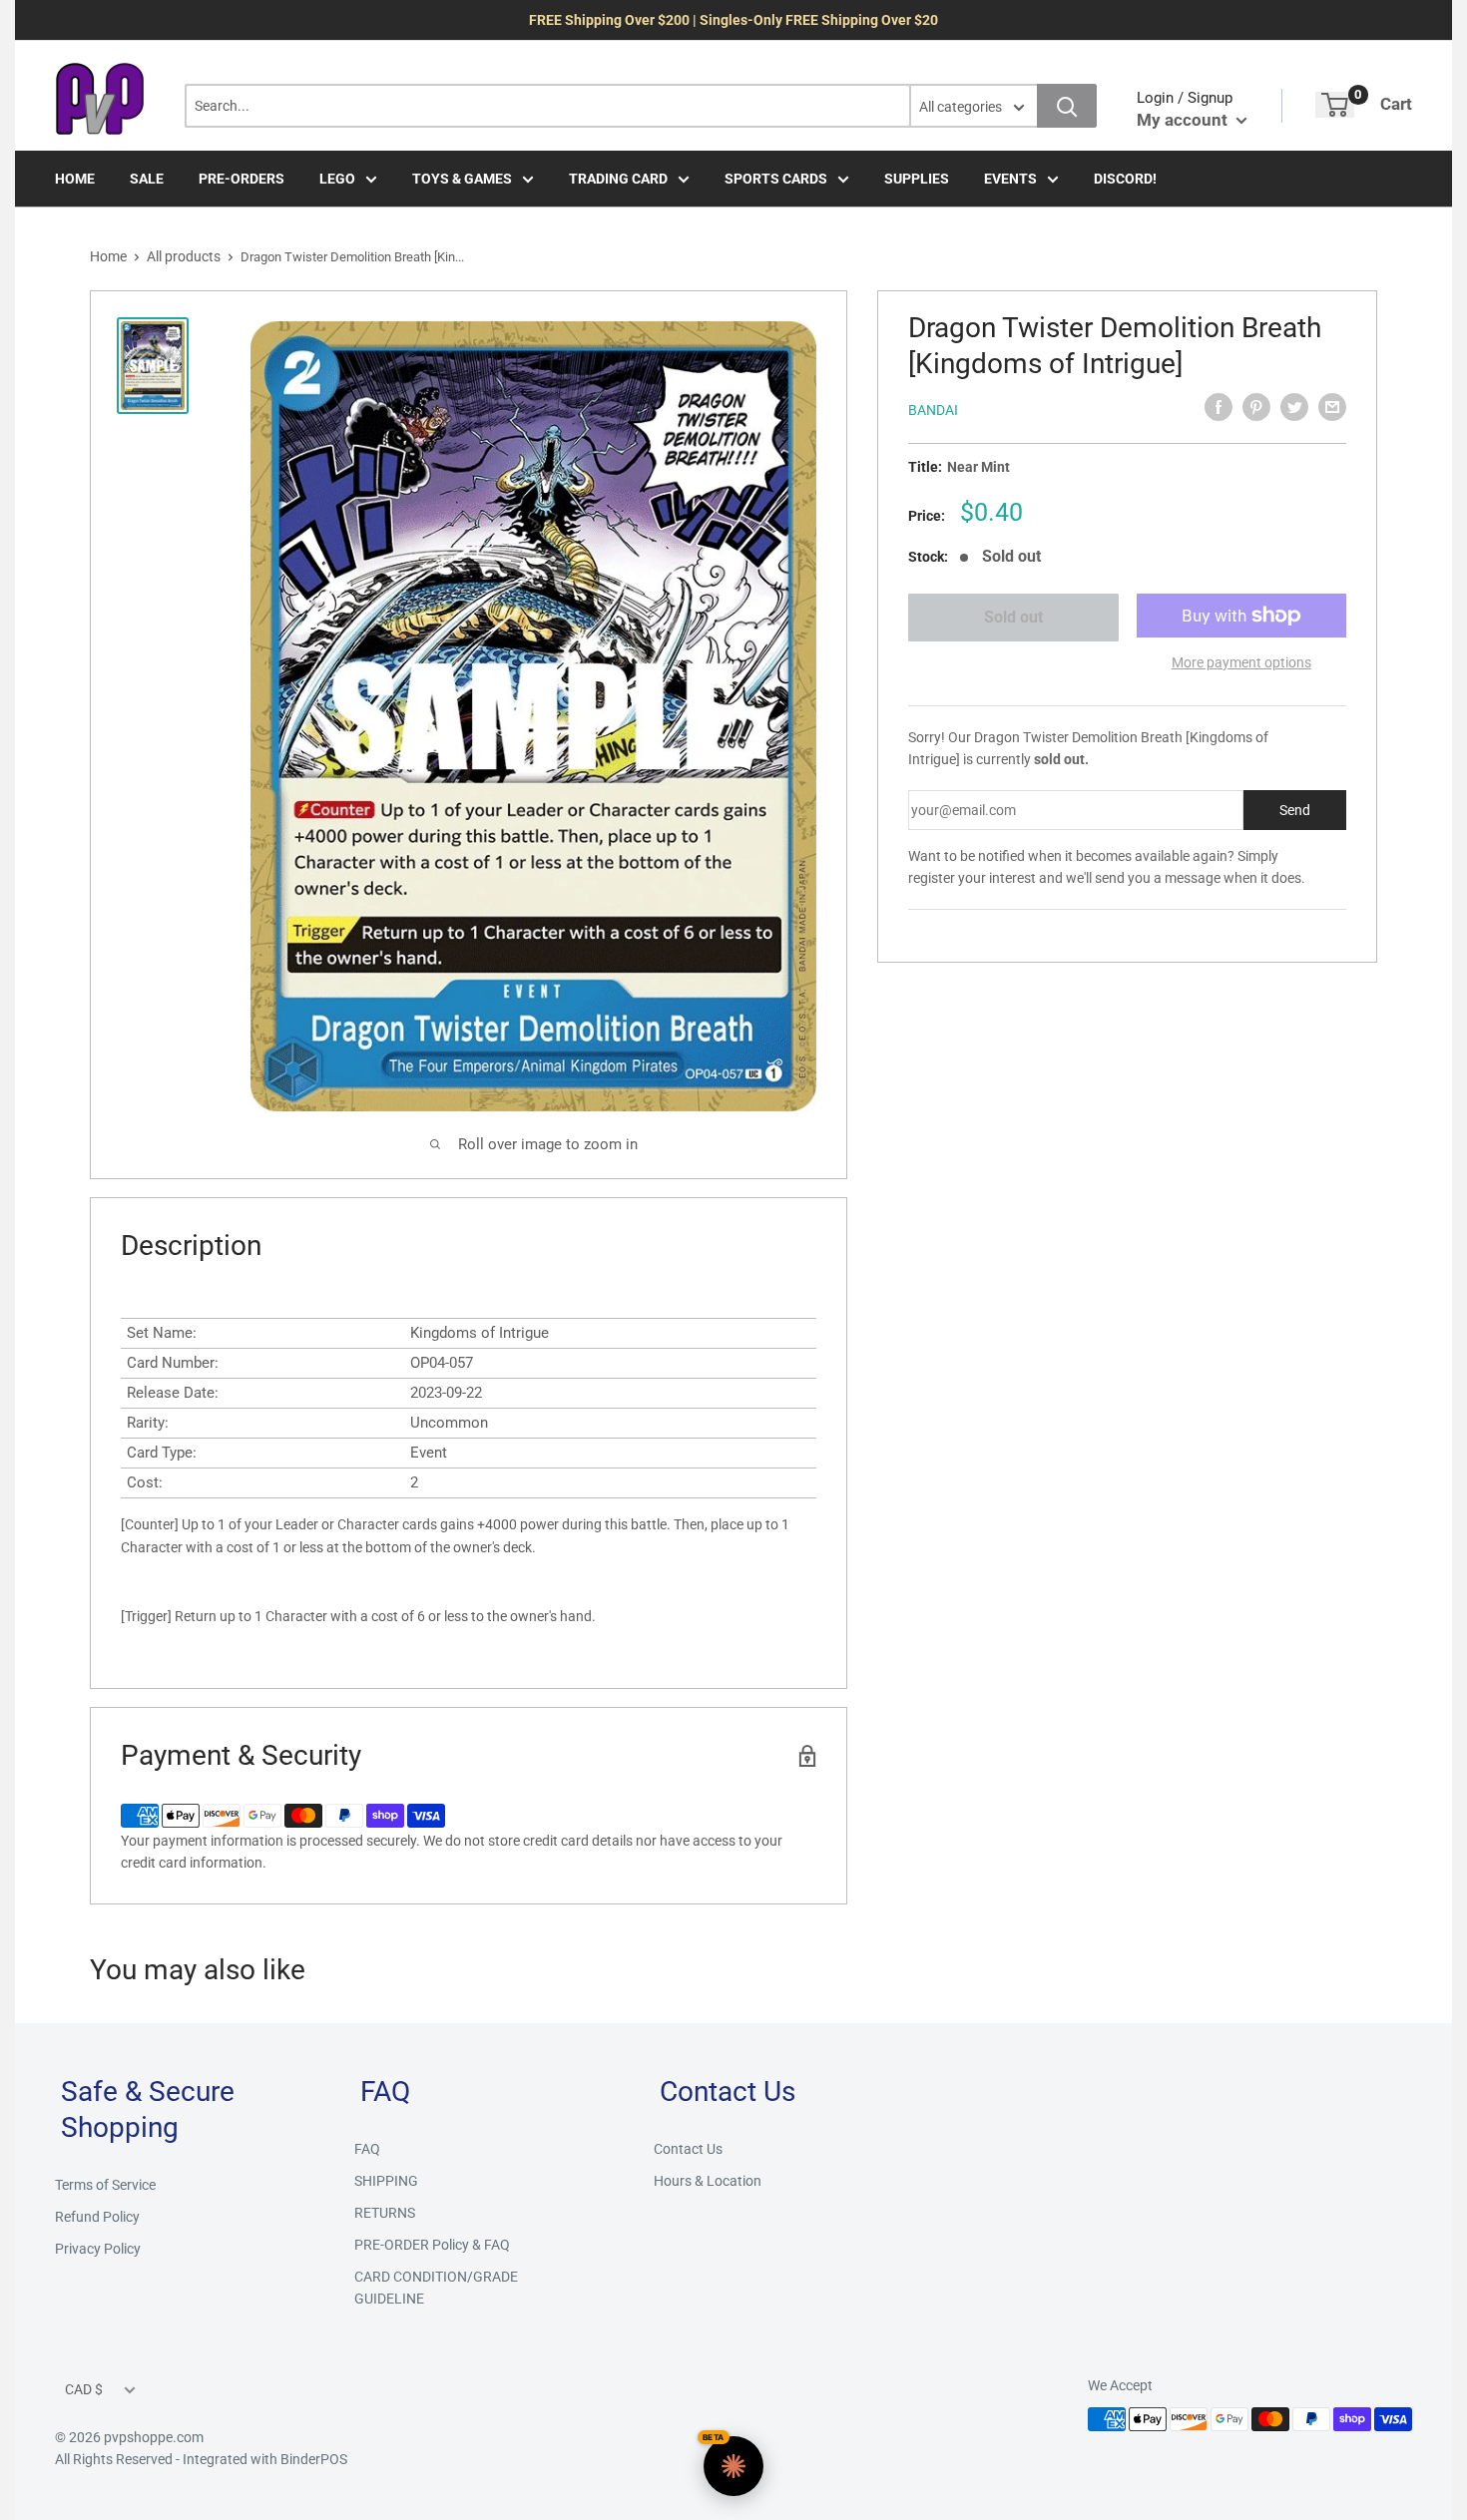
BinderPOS (314, 2459)
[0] (1335, 105)
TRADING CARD (618, 179)
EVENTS (1010, 179)
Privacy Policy (98, 2249)
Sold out (1013, 617)
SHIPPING (386, 2181)
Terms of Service (105, 2185)
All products (184, 256)
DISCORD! (1125, 179)
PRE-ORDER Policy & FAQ (432, 2245)
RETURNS (385, 2213)
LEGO (337, 179)
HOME (75, 179)
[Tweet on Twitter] (1294, 407)
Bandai (933, 410)
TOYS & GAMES (462, 179)
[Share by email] (1332, 407)
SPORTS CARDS (776, 179)
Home (108, 256)
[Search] (1067, 106)
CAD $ (84, 2389)
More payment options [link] (1241, 662)
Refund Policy (97, 2217)
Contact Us (688, 2149)
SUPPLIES (917, 179)
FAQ (367, 2149)
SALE (147, 179)
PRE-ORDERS (242, 179)
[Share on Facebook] (1219, 407)
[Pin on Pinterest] (1256, 407)
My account (1184, 120)
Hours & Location (708, 2181)
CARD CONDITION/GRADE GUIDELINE (436, 2288)
